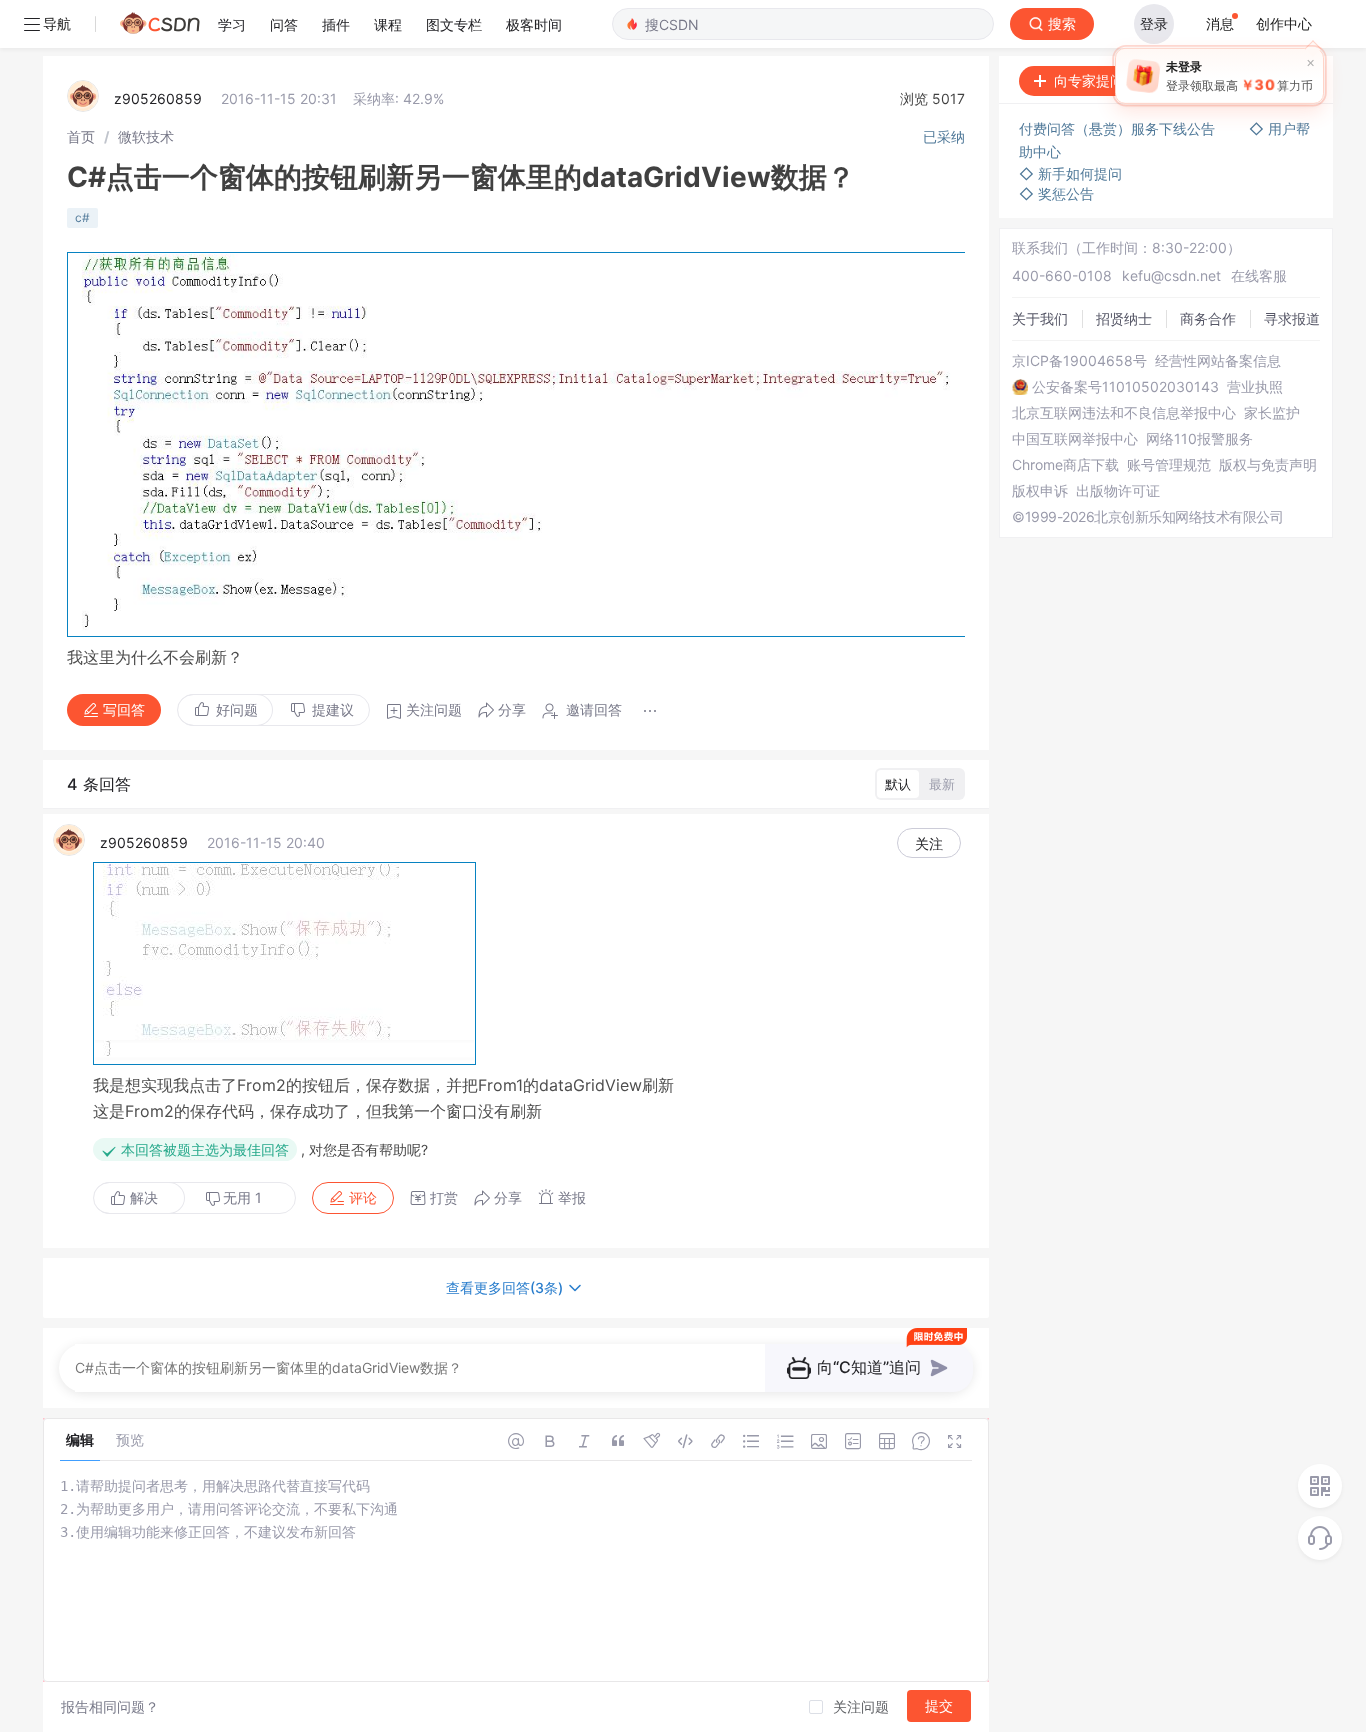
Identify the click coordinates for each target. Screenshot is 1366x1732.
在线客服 (1259, 275)
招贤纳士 (1124, 318)
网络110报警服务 (1199, 439)
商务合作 (1208, 318)
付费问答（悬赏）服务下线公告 (1119, 128)
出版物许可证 (1118, 491)
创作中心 (1284, 23)
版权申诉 (1040, 491)
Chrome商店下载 (1065, 465)
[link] (81, 136)
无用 (242, 1197)
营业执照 (1255, 387)
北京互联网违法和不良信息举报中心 (1124, 413)
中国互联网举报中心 (1075, 439)
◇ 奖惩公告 (1056, 193)
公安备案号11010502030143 (1125, 387)
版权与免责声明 (1268, 465)
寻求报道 (1292, 318)
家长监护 (1272, 413)
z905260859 (158, 98)
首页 (81, 136)
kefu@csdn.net (1171, 275)
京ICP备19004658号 (1079, 361)
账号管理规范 (1169, 465)
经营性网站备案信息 (1218, 361)
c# (82, 217)
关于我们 (1040, 318)
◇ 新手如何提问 (1070, 173)
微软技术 (146, 136)
